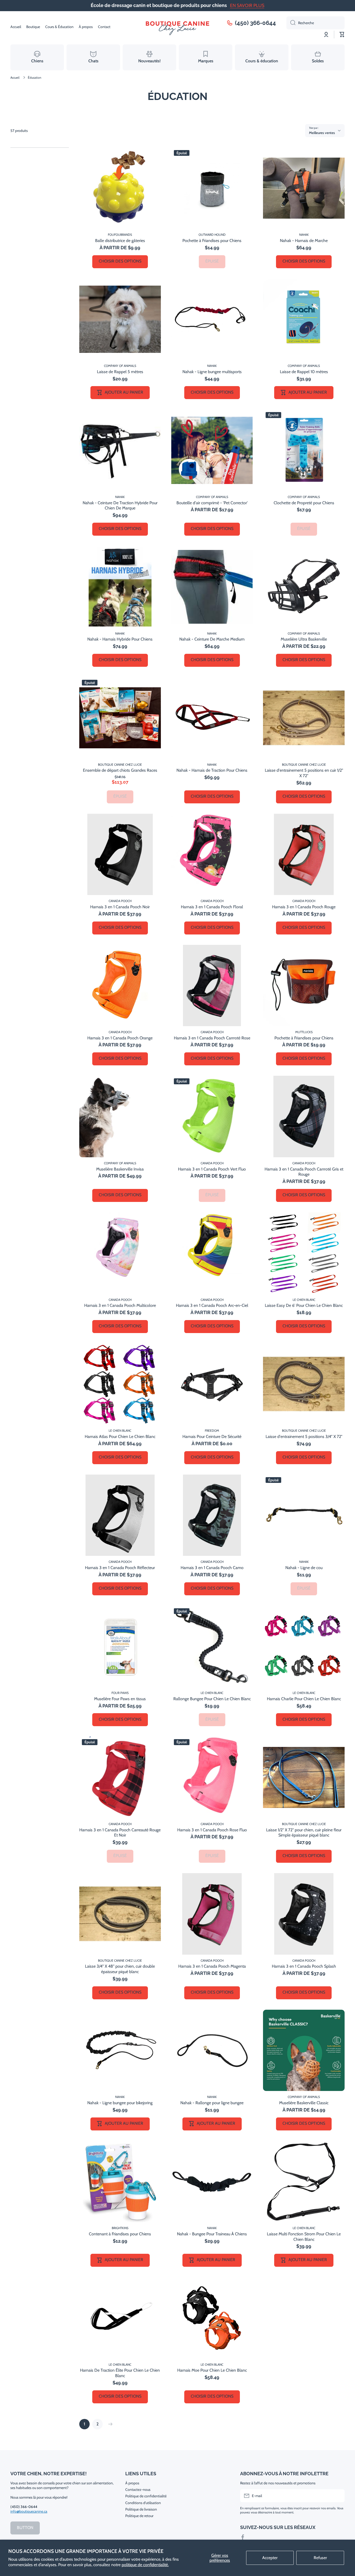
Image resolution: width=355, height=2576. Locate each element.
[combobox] (315, 23)
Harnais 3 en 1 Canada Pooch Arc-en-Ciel (212, 1305)
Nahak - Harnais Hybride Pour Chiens (120, 639)
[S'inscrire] (338, 2496)
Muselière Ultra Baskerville (304, 639)
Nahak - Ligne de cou (304, 1568)
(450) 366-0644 (255, 23)
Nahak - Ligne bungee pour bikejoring (120, 2103)
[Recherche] (291, 23)
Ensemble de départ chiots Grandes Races (120, 770)
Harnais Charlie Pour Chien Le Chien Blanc (304, 1699)
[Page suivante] (109, 2424)
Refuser (320, 2558)
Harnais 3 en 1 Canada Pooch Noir (120, 907)
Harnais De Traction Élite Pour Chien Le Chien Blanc (120, 2373)
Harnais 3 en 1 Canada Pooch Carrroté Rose (212, 1038)
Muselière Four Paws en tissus (120, 1699)
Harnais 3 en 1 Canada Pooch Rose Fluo (212, 1830)
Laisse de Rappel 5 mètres (120, 372)
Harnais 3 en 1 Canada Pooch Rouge (304, 907)
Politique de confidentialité (146, 2496)
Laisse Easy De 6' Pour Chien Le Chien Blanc (304, 1305)
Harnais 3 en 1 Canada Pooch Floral (212, 907)
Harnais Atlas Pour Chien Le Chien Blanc (120, 1437)
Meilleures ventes (322, 133)
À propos (132, 2483)
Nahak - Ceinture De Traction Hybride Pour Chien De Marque (120, 506)
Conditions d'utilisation (143, 2503)
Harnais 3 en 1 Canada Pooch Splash (304, 1966)
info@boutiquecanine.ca (29, 2511)
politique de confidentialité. (145, 2565)
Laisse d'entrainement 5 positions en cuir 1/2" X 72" (304, 773)
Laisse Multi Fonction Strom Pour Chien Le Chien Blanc (304, 2237)
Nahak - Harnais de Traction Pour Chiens (212, 770)
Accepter (270, 2558)
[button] (342, 35)
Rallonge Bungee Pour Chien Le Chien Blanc (212, 1699)
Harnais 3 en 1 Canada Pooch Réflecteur (120, 1568)
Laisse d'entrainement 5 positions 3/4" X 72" (304, 1437)
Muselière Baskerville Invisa (120, 1169)
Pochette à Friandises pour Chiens (212, 241)
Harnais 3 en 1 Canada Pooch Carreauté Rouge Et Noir (120, 1833)
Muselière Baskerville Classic (304, 2103)
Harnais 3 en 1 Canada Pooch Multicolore (120, 1305)
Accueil (15, 78)
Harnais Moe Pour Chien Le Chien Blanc (212, 2370)
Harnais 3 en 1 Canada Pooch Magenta (212, 1966)
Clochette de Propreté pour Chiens (304, 503)
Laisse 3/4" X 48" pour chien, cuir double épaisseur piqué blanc (120, 1969)
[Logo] (177, 27)
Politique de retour (139, 2516)
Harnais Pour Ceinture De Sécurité (212, 1437)
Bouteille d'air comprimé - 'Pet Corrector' (212, 503)
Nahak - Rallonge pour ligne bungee (212, 2103)
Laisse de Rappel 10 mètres (304, 372)
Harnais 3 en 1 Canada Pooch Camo (212, 1568)
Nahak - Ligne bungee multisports (212, 372)
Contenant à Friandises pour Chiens (120, 2234)
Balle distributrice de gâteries (120, 241)
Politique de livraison (141, 2509)
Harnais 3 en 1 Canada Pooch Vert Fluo (212, 1169)
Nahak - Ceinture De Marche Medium (212, 639)
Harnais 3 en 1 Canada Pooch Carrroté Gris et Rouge (304, 1172)
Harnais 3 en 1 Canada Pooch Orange (120, 1038)
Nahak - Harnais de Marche (304, 241)
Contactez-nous (138, 2490)
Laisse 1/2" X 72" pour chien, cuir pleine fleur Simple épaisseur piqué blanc (304, 1833)
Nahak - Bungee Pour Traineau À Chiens (212, 2234)
